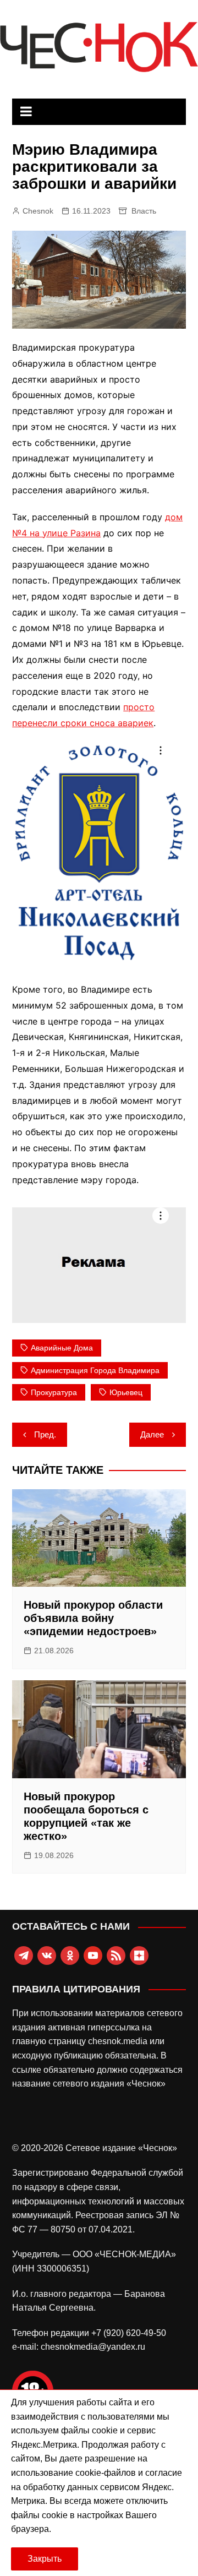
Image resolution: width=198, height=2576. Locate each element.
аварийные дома (62, 1348)
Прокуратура (54, 1392)
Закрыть (45, 2559)
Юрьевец (126, 1392)
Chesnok (38, 211)
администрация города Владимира (95, 1370)
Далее (152, 1434)
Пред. (45, 1434)
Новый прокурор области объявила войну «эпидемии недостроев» (93, 1618)
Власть (144, 211)
